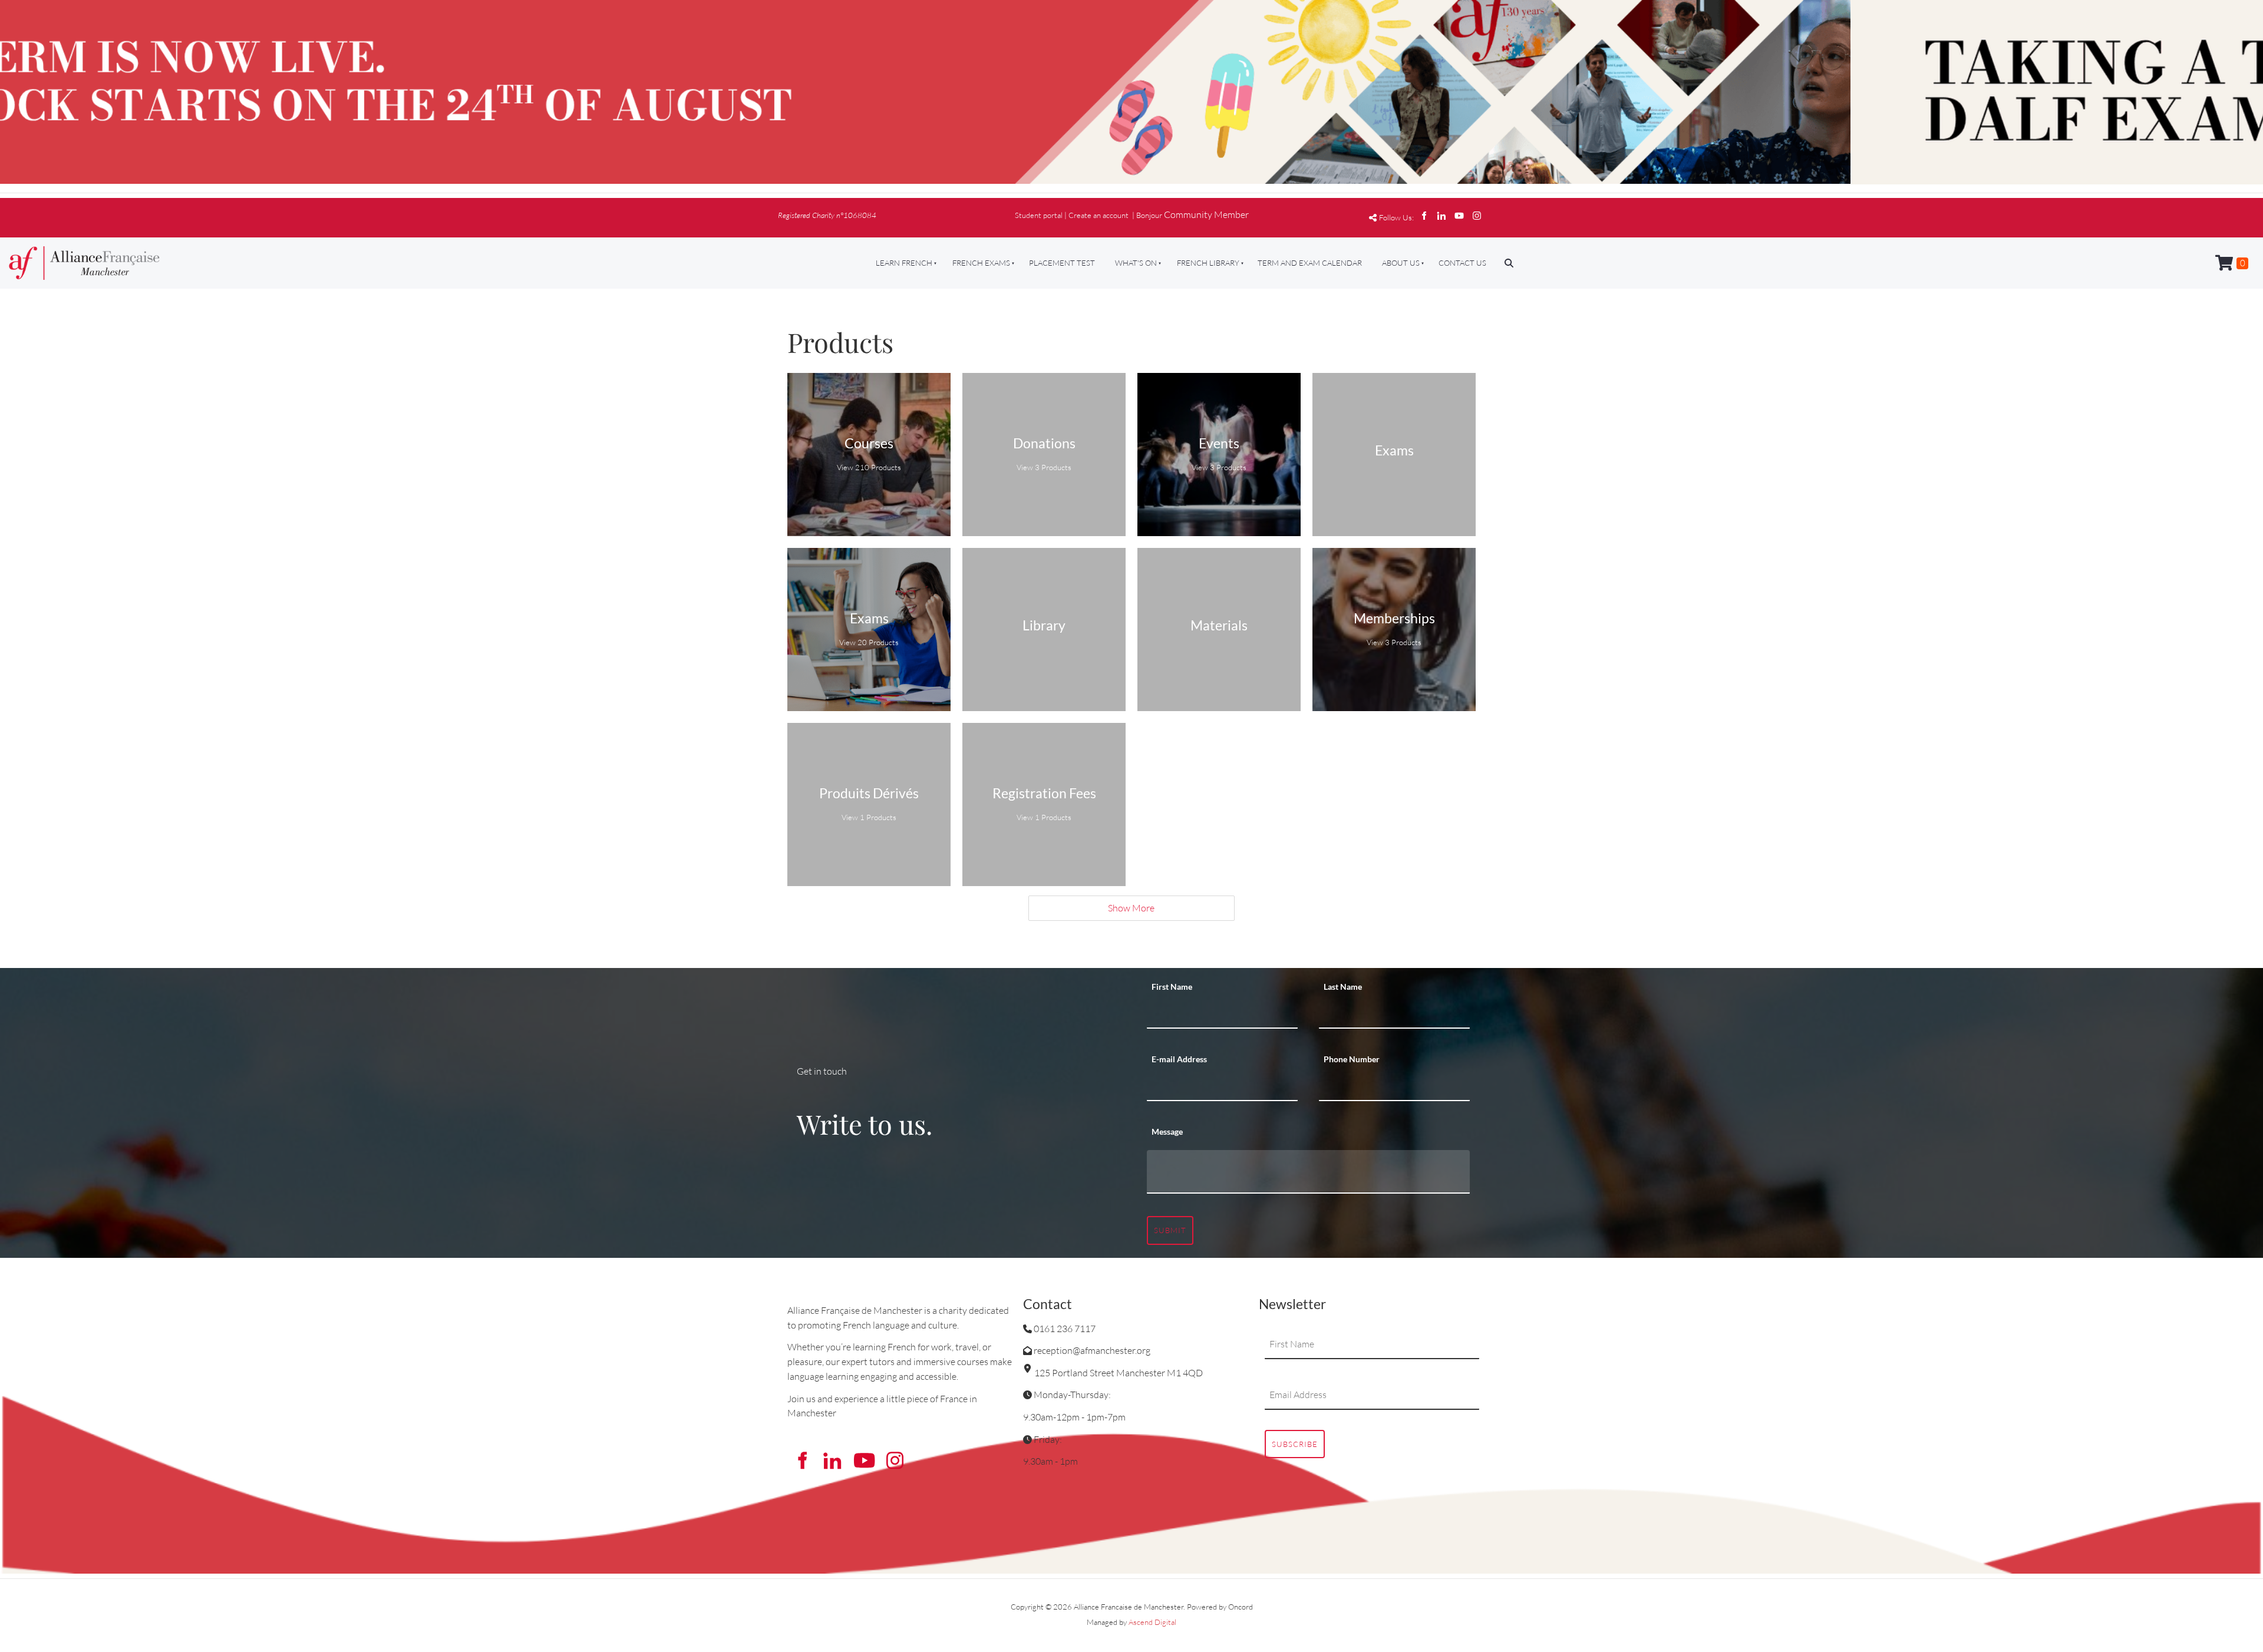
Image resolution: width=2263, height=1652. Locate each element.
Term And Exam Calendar (1310, 263)
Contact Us (1462, 263)
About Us (1401, 263)
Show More (1131, 908)
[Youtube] (1459, 216)
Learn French (904, 263)
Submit (1170, 1230)
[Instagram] (1477, 216)
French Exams (981, 263)
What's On (1136, 263)
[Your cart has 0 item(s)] (2232, 263)
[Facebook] (1424, 216)
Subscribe (1295, 1444)
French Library (1208, 263)
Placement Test (1062, 263)
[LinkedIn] (1441, 216)
